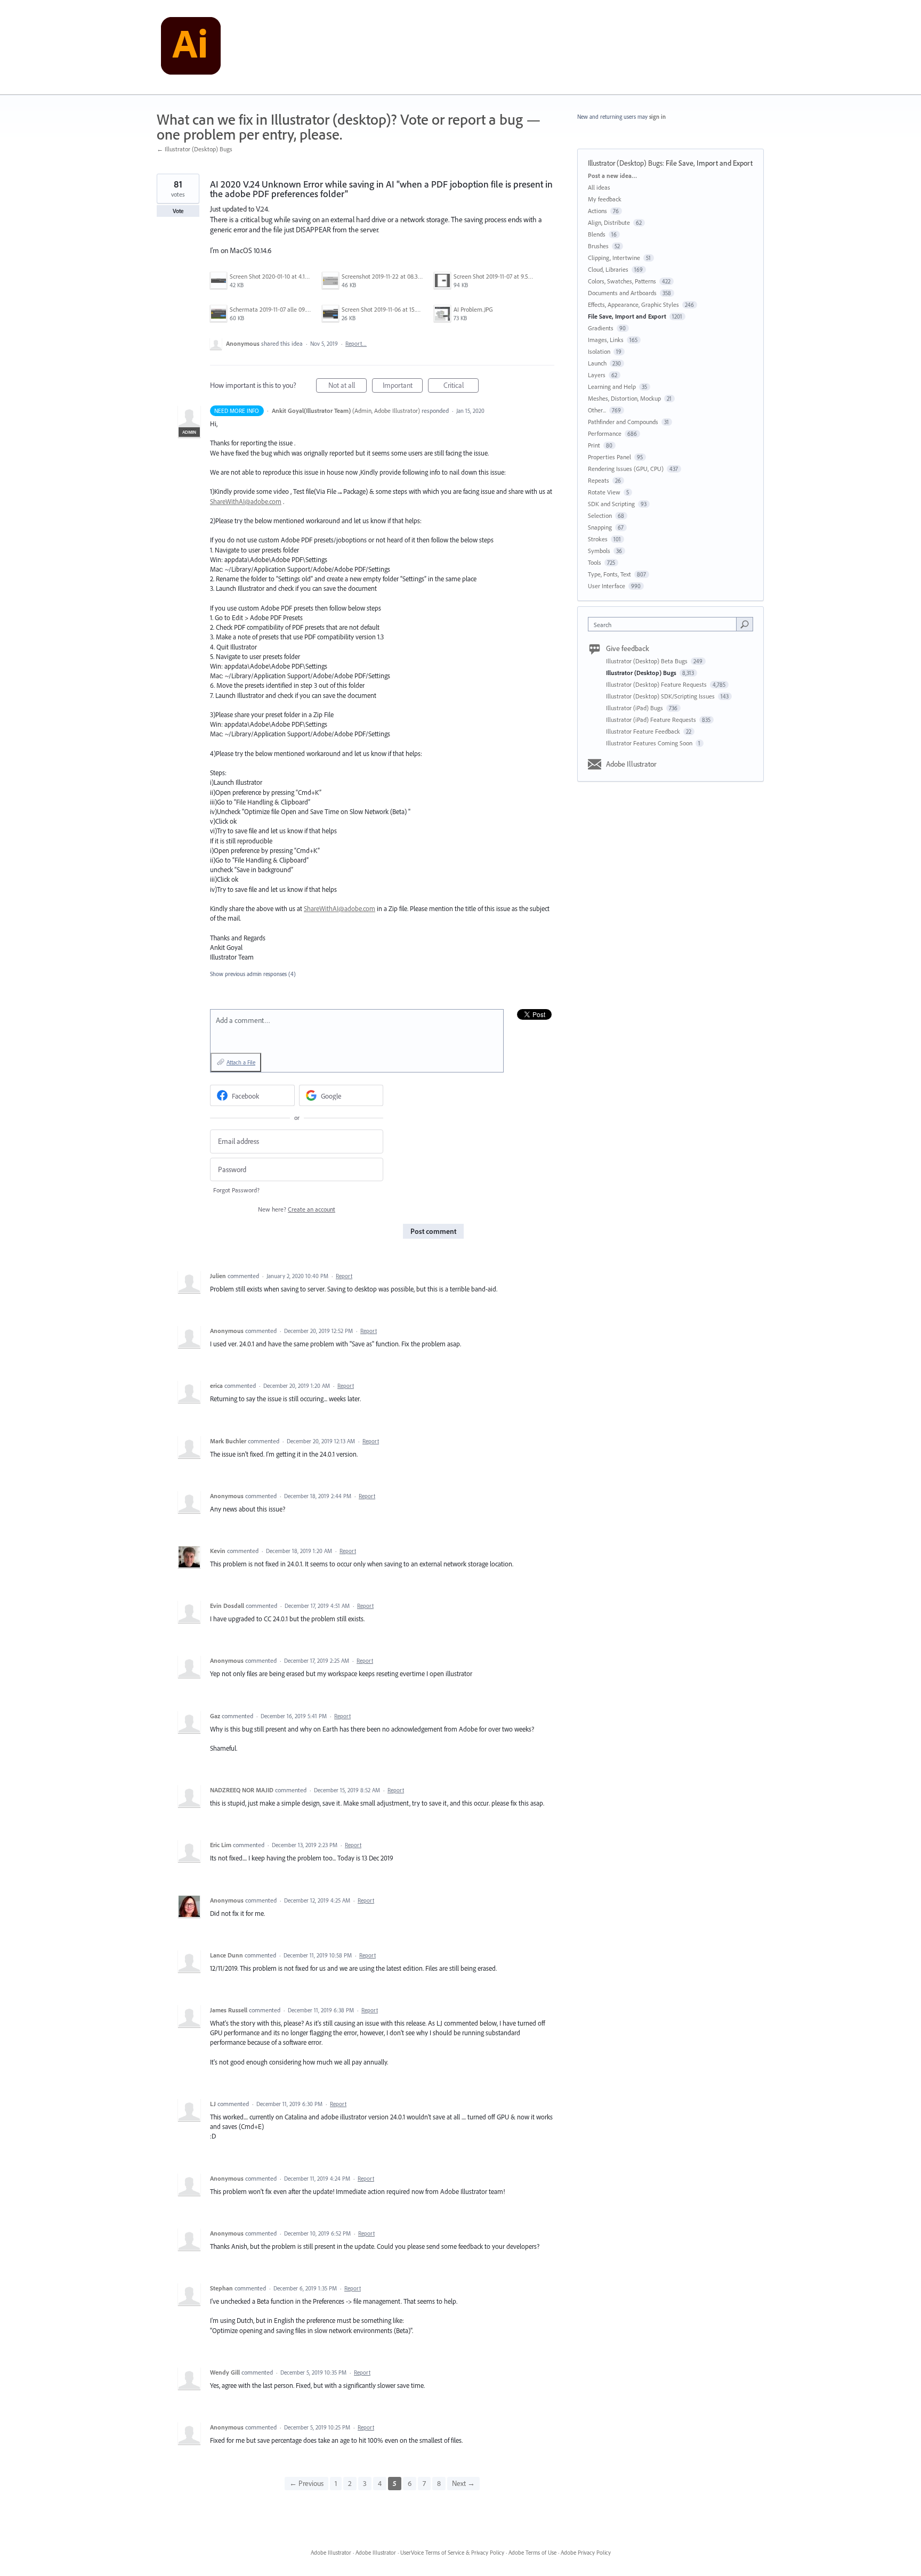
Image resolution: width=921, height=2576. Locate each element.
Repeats (599, 480)
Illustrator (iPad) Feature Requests (652, 720)
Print (594, 445)
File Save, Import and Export (709, 163)
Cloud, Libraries (608, 269)
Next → (463, 2483)
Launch (597, 363)
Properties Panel (609, 457)
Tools (595, 562)
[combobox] (665, 624)
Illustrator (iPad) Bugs (635, 708)
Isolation (599, 351)
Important (403, 387)
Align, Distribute (609, 222)
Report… (356, 344)
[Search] (745, 624)
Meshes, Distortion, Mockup (624, 398)
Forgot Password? (236, 1190)
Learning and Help (612, 387)
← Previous (306, 2483)
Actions (597, 211)
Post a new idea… (612, 176)
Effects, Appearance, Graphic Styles (633, 304)
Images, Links (606, 340)
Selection (600, 515)
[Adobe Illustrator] (191, 47)
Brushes (598, 246)
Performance (605, 433)
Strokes (598, 539)
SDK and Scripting (611, 504)
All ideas (599, 187)
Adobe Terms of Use (532, 2553)
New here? (297, 1209)
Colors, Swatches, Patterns (622, 281)
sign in (657, 117)
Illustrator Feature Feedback (644, 731)
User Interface (607, 586)
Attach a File (241, 1062)
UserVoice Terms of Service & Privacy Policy (452, 2553)
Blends (597, 234)
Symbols (599, 551)
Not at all (348, 387)
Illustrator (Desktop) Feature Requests (657, 684)
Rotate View (604, 492)
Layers (597, 375)
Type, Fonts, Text (609, 574)
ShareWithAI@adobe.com (246, 501)
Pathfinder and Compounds (623, 422)
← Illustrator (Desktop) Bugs (195, 149)
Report (344, 1276)
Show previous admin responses (253, 974)
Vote (178, 211)
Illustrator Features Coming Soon (650, 743)
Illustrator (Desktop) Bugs (625, 163)
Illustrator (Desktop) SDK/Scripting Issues (661, 696)
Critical (461, 387)
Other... (597, 410)
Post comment (433, 1231)
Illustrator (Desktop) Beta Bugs (648, 661)
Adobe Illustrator (631, 764)
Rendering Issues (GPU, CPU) (626, 469)
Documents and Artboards (622, 293)
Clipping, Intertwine (614, 258)
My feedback (605, 199)
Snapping (600, 527)
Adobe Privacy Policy (586, 2553)
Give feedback (628, 648)
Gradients (601, 328)
